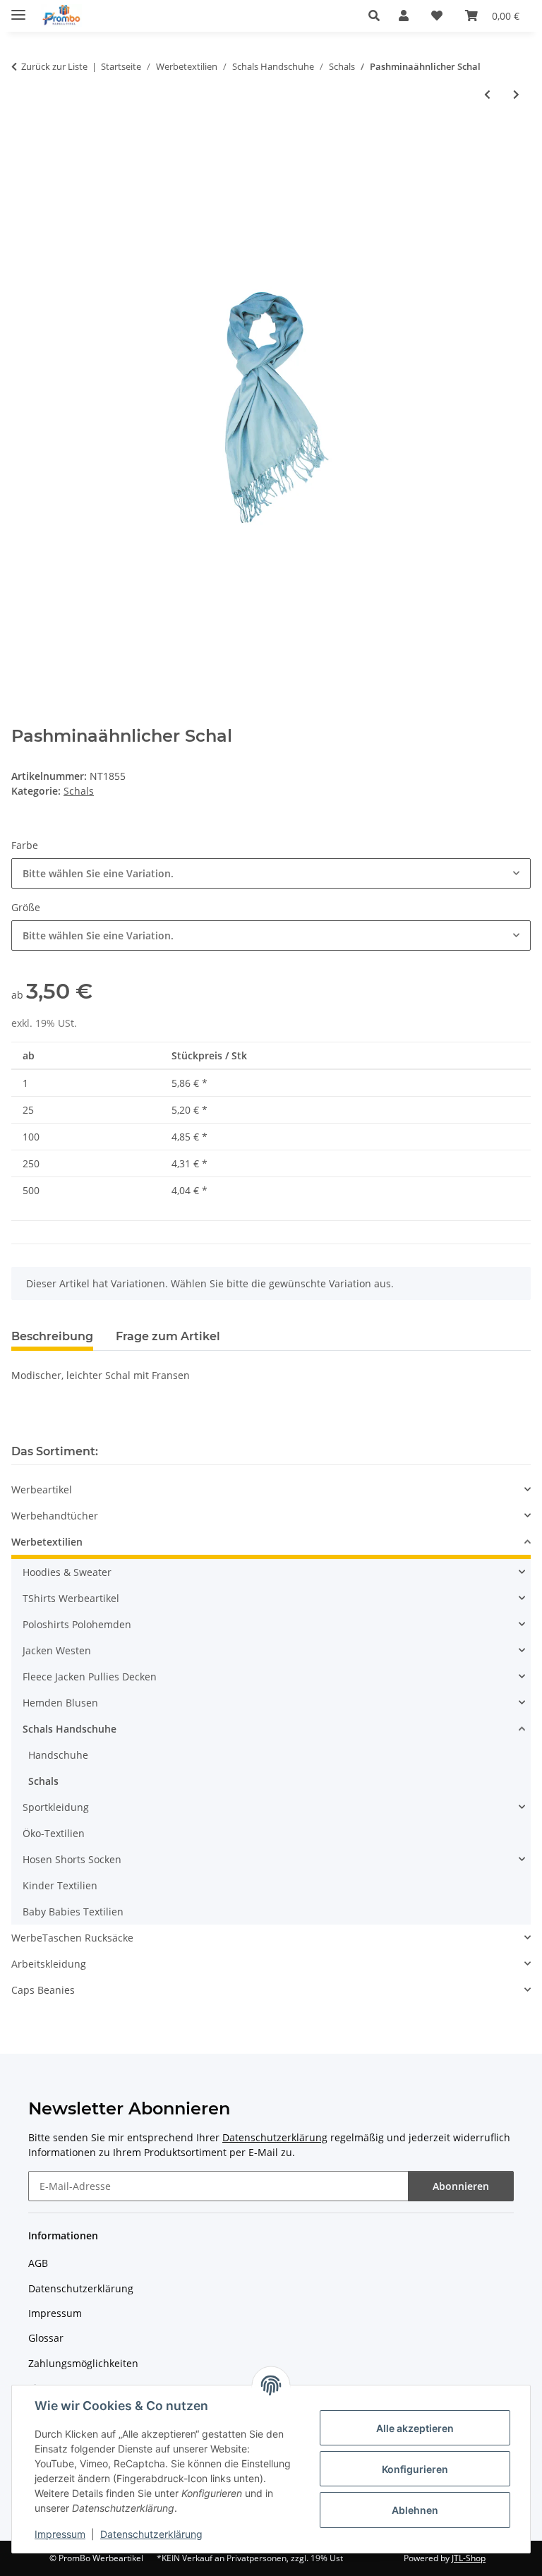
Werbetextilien (47, 1542)
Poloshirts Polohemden (77, 1624)
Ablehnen (415, 2510)
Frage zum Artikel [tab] (168, 1336)
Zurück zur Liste (54, 66)
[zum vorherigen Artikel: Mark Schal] (487, 94)
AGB (38, 2263)
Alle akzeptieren (415, 2428)
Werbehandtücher (55, 1516)
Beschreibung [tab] (52, 1336)
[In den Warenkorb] (23, 141)
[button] (378, 16)
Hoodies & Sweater (67, 1572)
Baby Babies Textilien (73, 1912)
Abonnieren (461, 2186)
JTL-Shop (469, 2558)
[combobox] (271, 873)
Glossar (46, 2338)
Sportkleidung (56, 1807)
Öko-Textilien (54, 1833)
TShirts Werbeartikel (71, 1598)
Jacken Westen (57, 1650)
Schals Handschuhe (70, 1729)
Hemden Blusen (60, 1703)
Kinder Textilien (60, 1885)
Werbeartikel (42, 1489)
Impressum (60, 2534)
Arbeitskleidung (49, 1964)
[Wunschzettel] (437, 16)
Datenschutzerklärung (151, 2534)
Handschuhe (58, 1755)
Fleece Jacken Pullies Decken (90, 1677)
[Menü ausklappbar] (18, 9)
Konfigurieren (415, 2469)
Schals (79, 791)
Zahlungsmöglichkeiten (83, 2363)
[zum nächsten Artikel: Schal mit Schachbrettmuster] (516, 94)
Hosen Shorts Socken (72, 1859)
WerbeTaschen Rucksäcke (72, 1938)
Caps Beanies (43, 1990)
